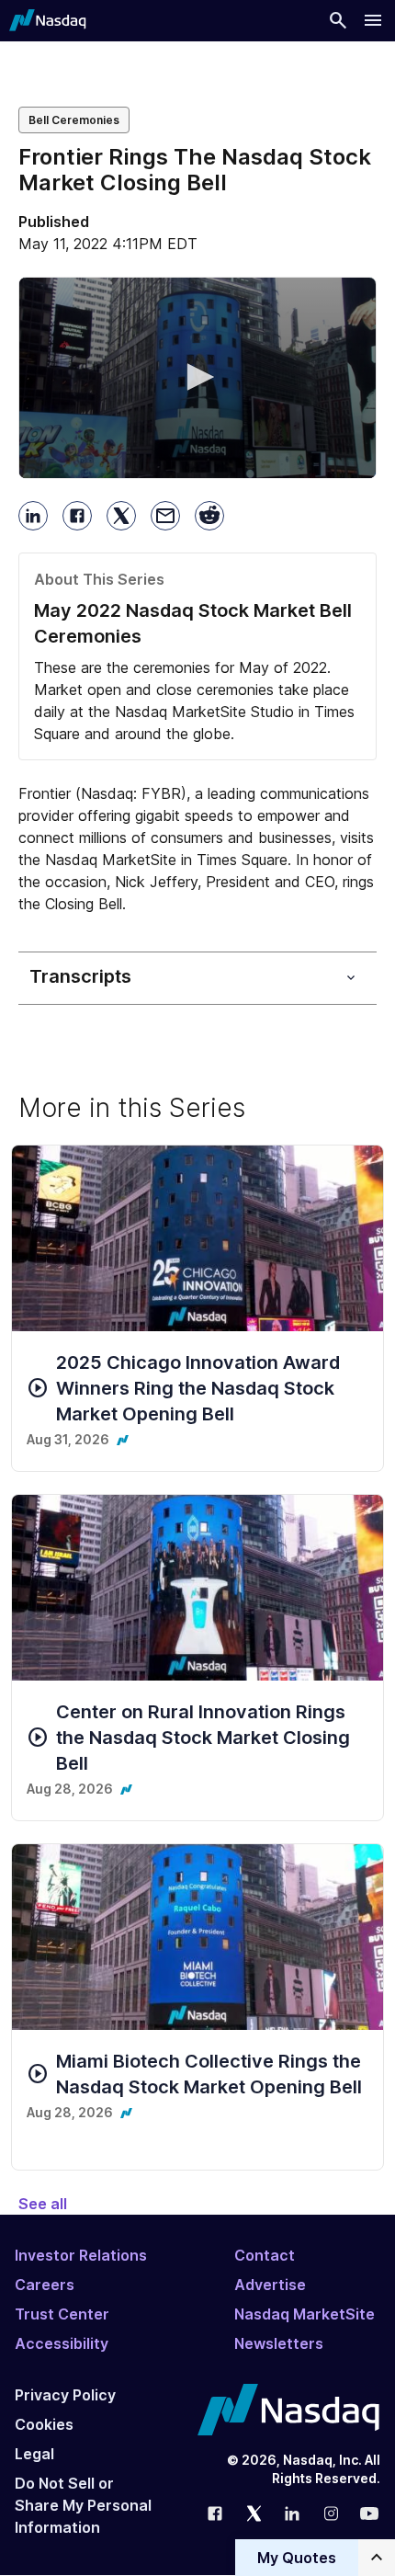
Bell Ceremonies (74, 120)
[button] (197, 377)
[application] (197, 378)
